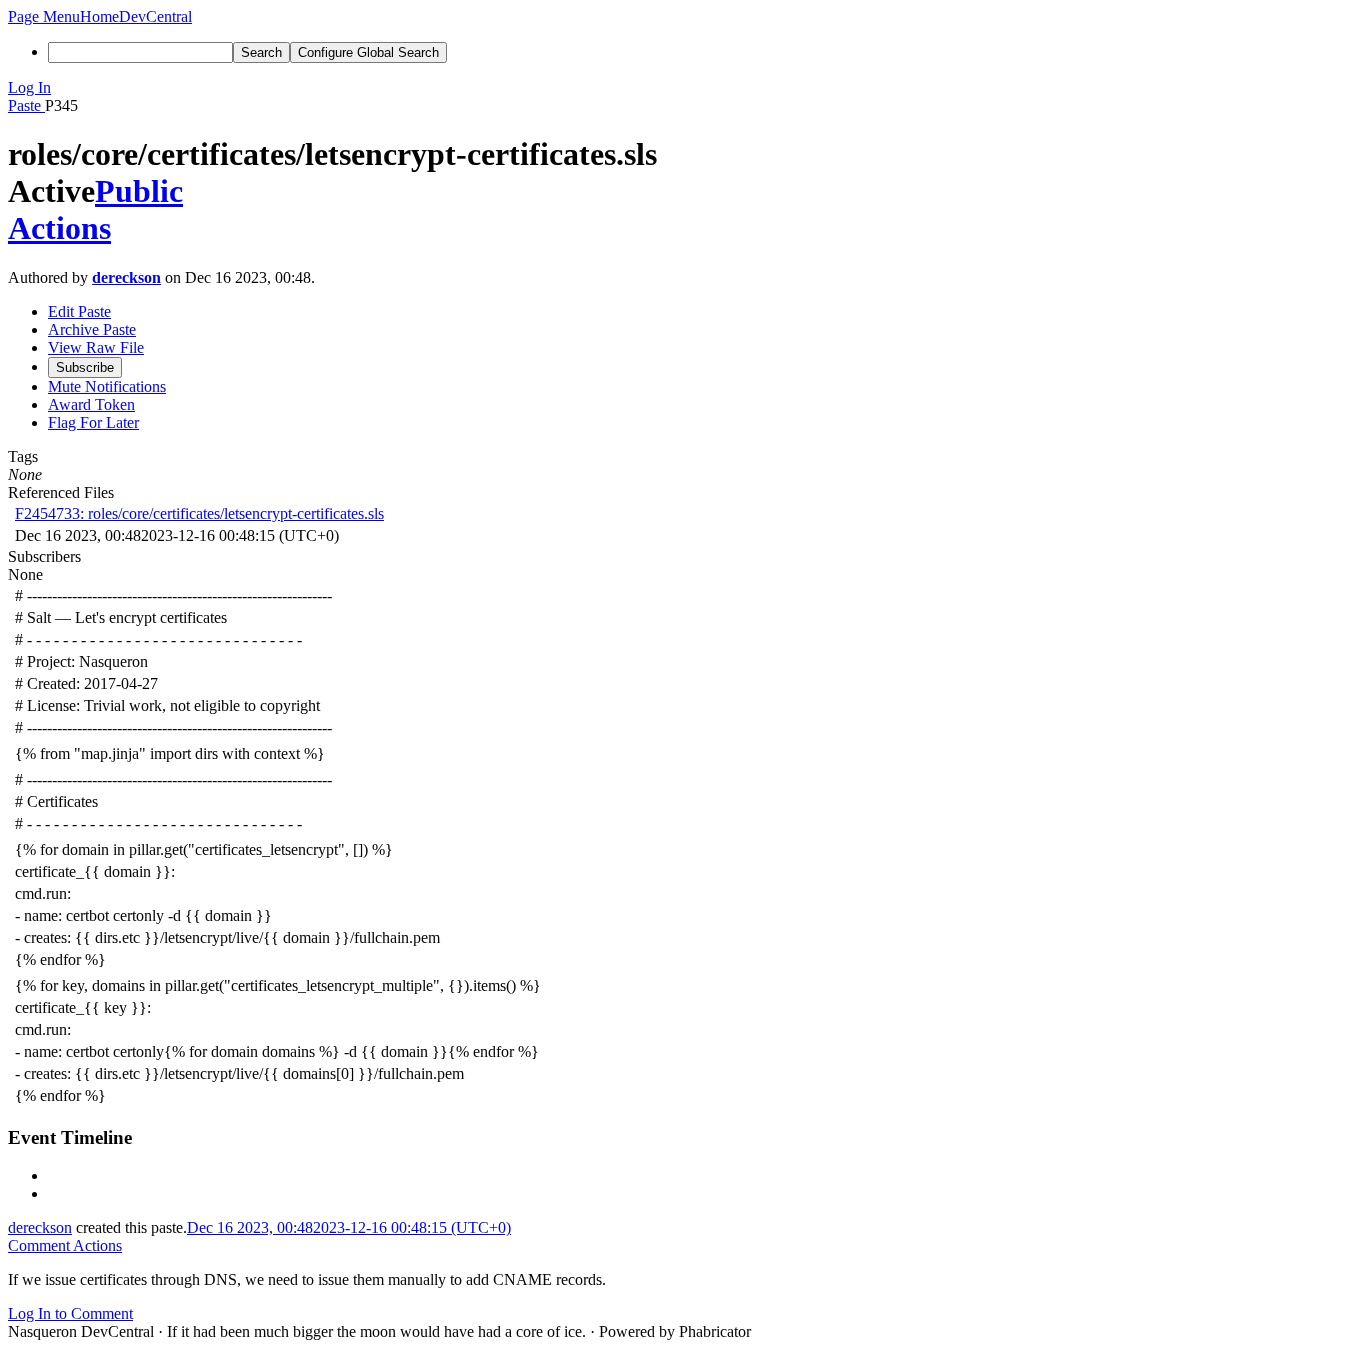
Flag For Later (93, 422)
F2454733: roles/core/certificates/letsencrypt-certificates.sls (199, 513)
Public (139, 191)
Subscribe (85, 367)
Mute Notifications (107, 386)
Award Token (91, 404)
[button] (44, 16)
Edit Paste (79, 311)
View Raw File (96, 347)
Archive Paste (92, 329)
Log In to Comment (70, 1313)
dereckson (126, 277)
